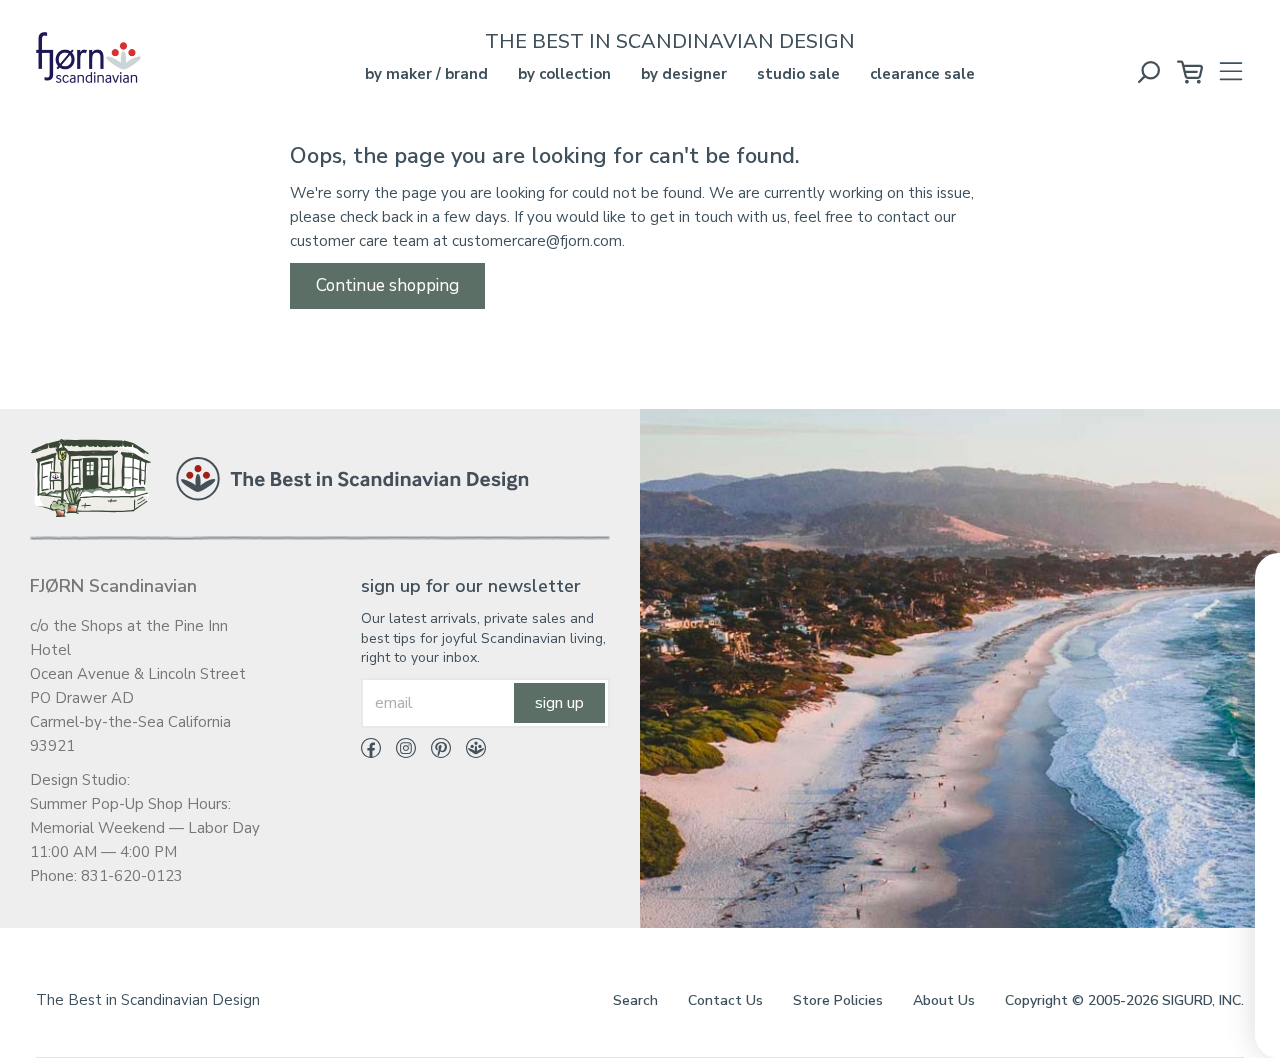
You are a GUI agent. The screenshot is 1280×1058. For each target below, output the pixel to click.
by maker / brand (426, 74)
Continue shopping (387, 285)
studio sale (798, 74)
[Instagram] (398, 752)
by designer (684, 74)
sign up (559, 703)
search (635, 1000)
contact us (725, 1000)
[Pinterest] (433, 752)
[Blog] (468, 752)
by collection (564, 74)
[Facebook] (371, 752)
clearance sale (922, 74)
